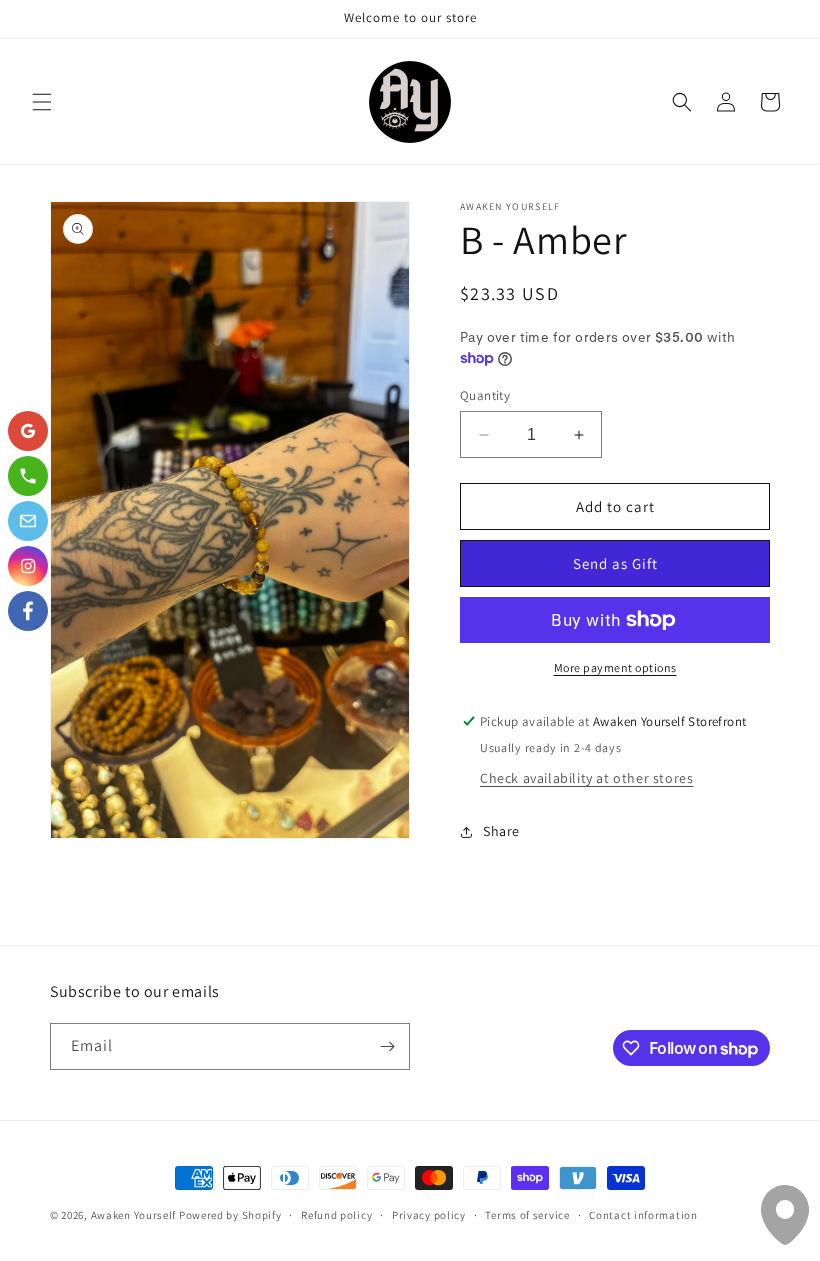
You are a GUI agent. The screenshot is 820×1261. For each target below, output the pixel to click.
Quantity (485, 395)
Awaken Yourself (134, 1215)
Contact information (643, 1215)
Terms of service (527, 1215)
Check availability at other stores (586, 778)
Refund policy (336, 1215)
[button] (42, 102)
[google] (28, 431)
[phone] (28, 476)
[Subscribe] (387, 1046)
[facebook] (28, 611)
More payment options (615, 667)
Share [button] (501, 831)
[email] (28, 521)
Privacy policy (429, 1215)
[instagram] (28, 566)
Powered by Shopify (230, 1215)
